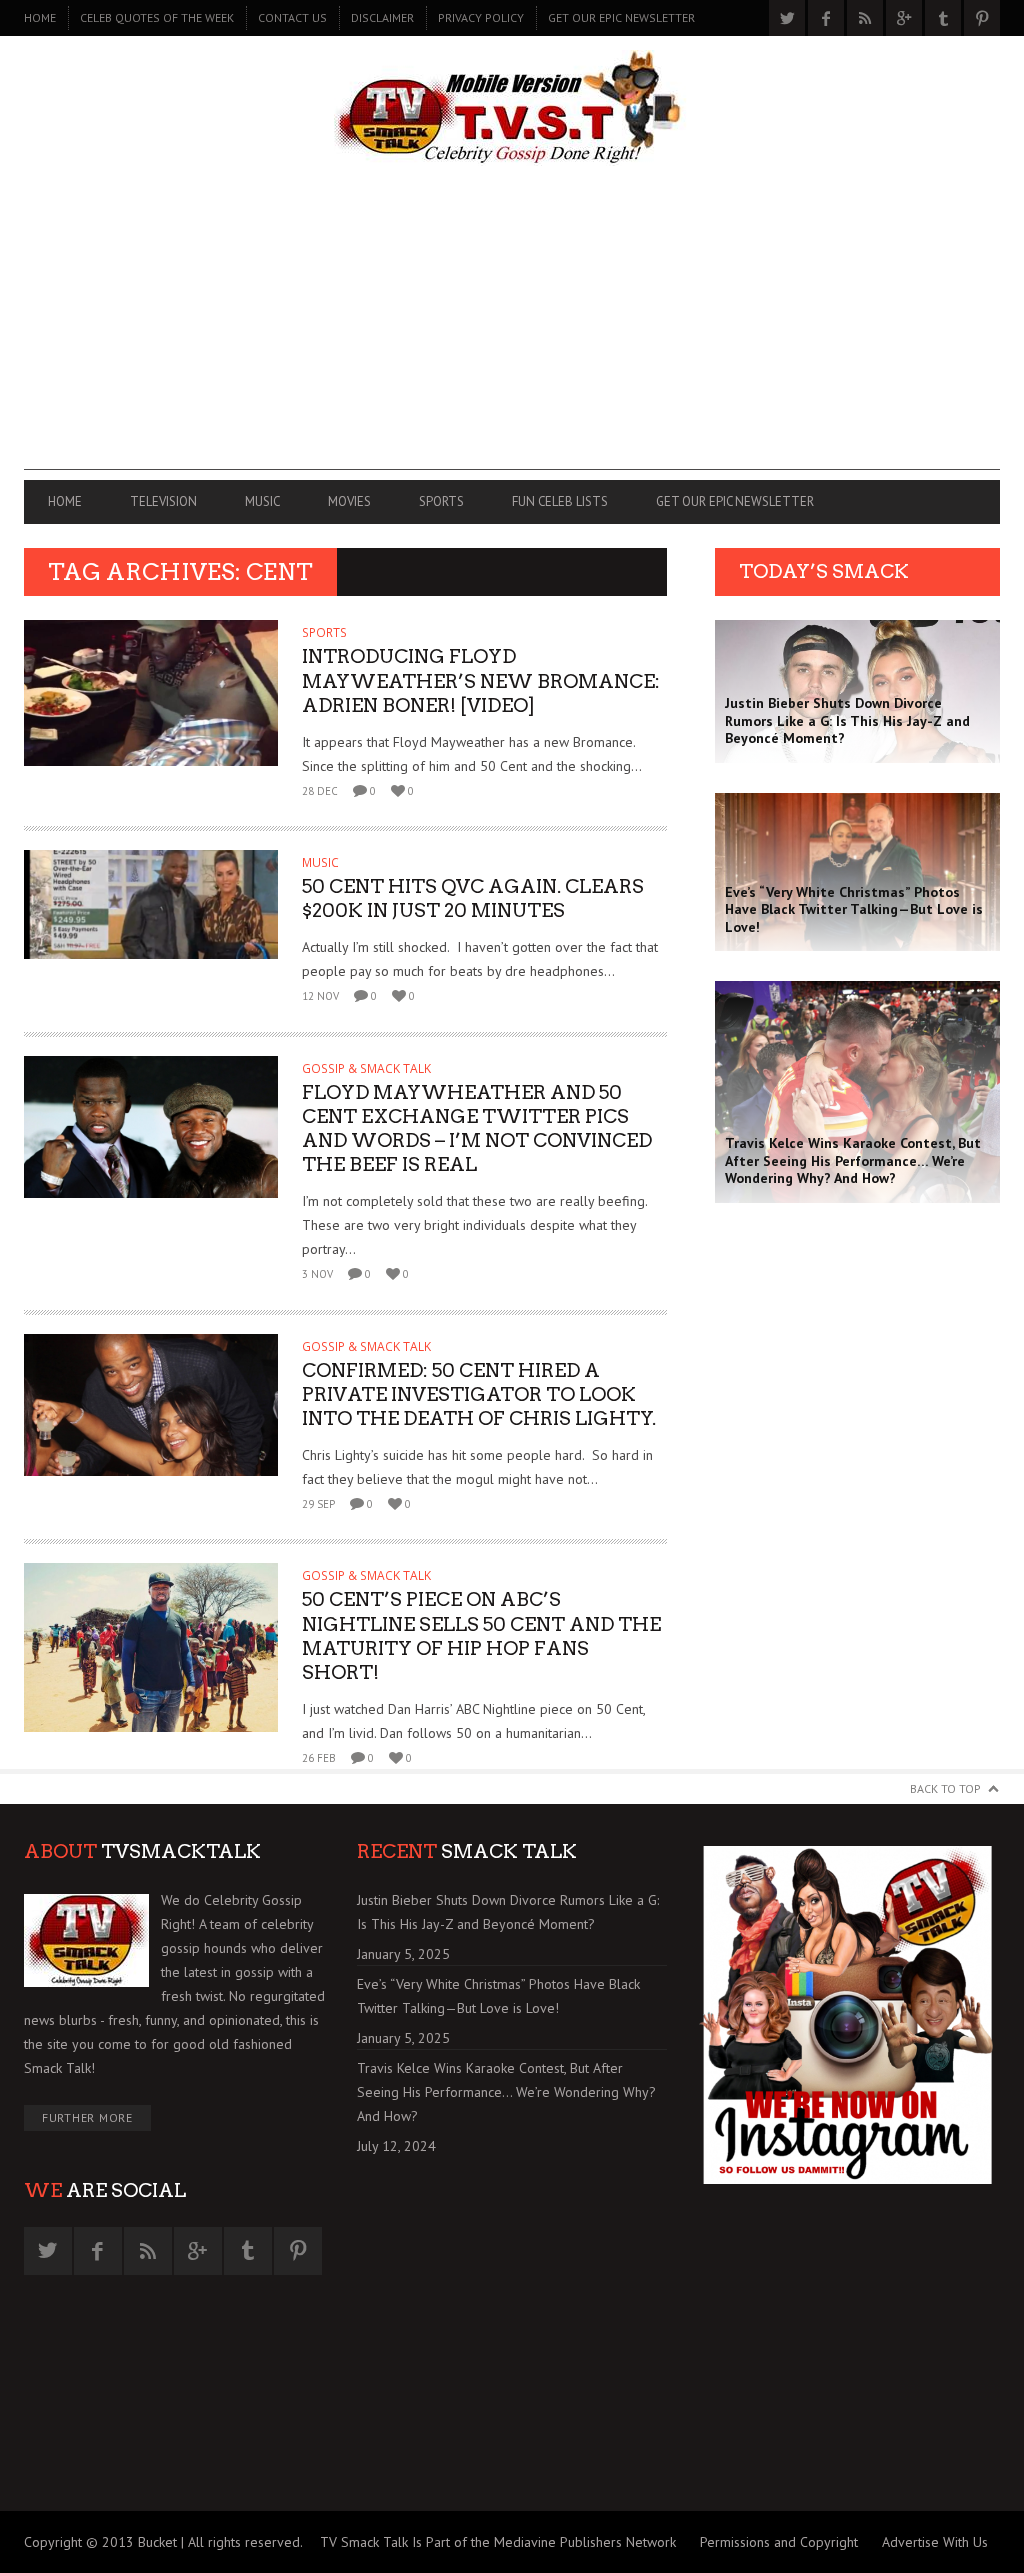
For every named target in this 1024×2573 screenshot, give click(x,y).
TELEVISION (163, 501)
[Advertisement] (512, 330)
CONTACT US (292, 17)
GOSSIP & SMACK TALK (366, 1068)
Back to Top (945, 1788)
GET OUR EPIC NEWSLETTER (621, 17)
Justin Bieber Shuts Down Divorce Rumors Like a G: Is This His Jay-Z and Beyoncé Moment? (508, 1912)
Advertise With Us (935, 2542)
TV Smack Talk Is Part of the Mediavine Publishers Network (498, 2542)
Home (40, 17)
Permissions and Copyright (779, 2542)
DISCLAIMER (382, 17)
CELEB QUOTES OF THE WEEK (157, 17)
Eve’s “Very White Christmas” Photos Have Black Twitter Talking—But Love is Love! (498, 1996)
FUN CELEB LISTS (560, 501)
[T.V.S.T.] (512, 108)
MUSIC (262, 501)
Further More (87, 2117)
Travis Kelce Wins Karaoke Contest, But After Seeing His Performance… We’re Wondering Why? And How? (506, 2092)
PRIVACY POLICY (481, 17)
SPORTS (441, 501)
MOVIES (349, 501)
